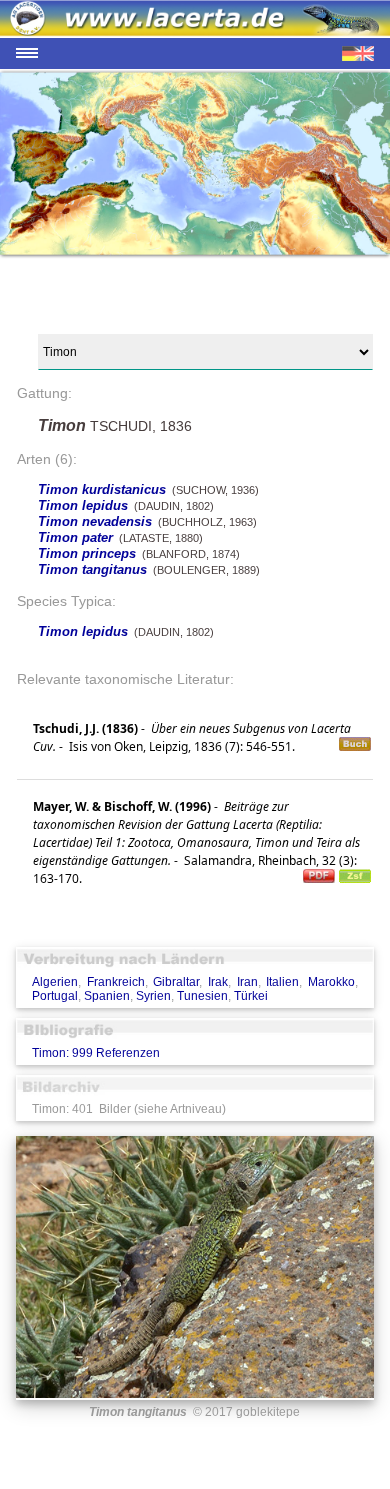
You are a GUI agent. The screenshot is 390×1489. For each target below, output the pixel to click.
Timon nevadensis (95, 521)
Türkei (251, 996)
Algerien (55, 982)
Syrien (153, 996)
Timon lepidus (83, 505)
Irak (218, 982)
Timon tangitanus (92, 569)
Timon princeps (87, 553)
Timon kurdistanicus (102, 489)
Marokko (331, 982)
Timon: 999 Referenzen (96, 1053)
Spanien (107, 996)
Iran (247, 982)
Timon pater (75, 537)
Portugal (55, 996)
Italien (282, 982)
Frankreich (116, 982)
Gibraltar (176, 982)
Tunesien (202, 996)
